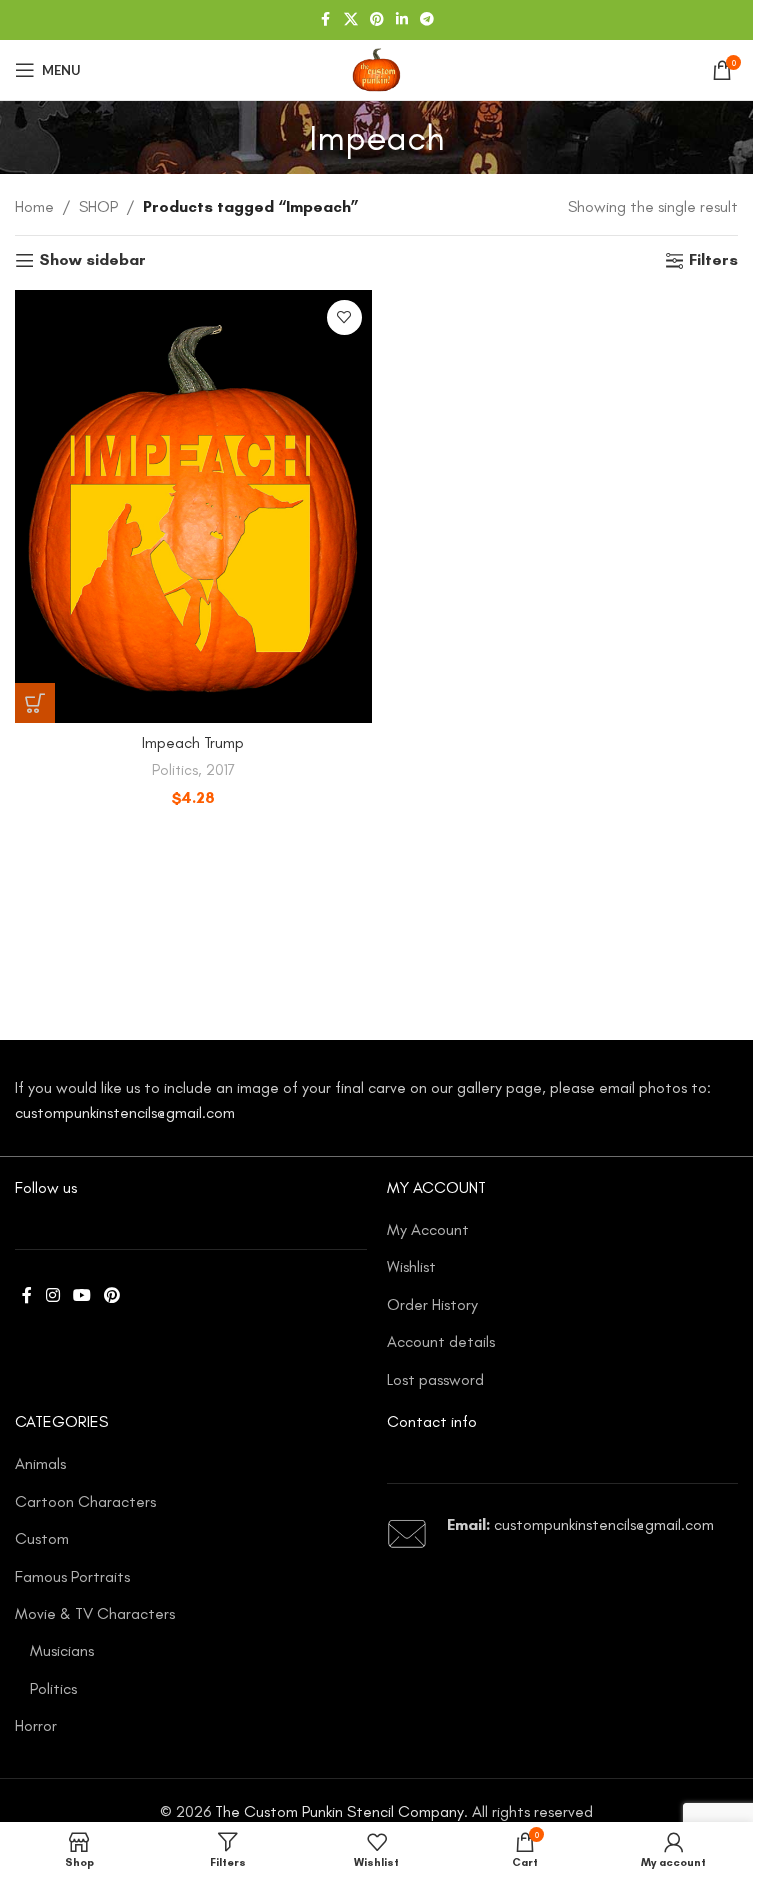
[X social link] (351, 20)
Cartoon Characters (85, 1501)
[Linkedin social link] (402, 20)
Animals (40, 1463)
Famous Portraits (72, 1576)
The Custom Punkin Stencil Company (339, 1811)
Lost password (435, 1379)
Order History (432, 1304)
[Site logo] (376, 68)
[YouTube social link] (81, 1295)
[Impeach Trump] (193, 506)
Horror (36, 1725)
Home (34, 206)
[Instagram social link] (52, 1295)
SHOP (98, 206)
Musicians (62, 1650)
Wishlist (411, 1266)
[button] (35, 703)
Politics (175, 770)
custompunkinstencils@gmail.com (125, 1112)
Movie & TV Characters (95, 1613)
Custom (42, 1538)
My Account (428, 1229)
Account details (441, 1341)
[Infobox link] (563, 1534)
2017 (220, 770)
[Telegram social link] (427, 20)
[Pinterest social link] (377, 20)
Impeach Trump (193, 742)
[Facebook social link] (326, 20)
